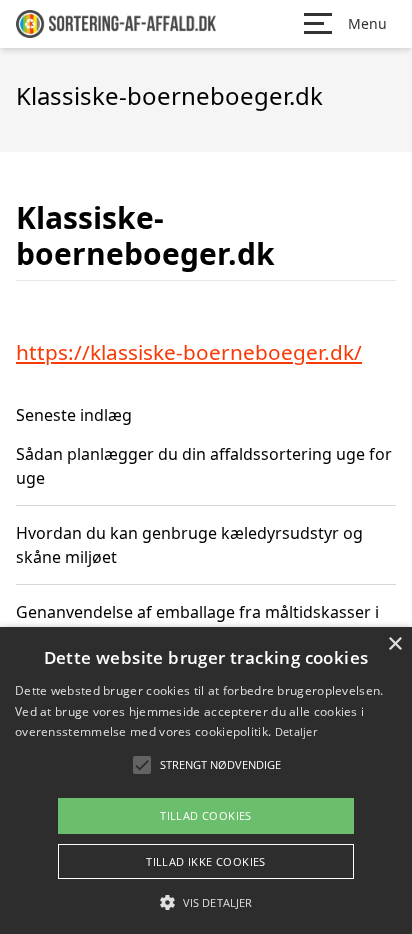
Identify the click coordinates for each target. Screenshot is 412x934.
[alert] (206, 780)
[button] (206, 902)
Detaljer (296, 731)
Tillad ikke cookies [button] (206, 861)
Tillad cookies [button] (206, 815)
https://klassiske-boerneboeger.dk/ (189, 352)
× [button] (394, 644)
